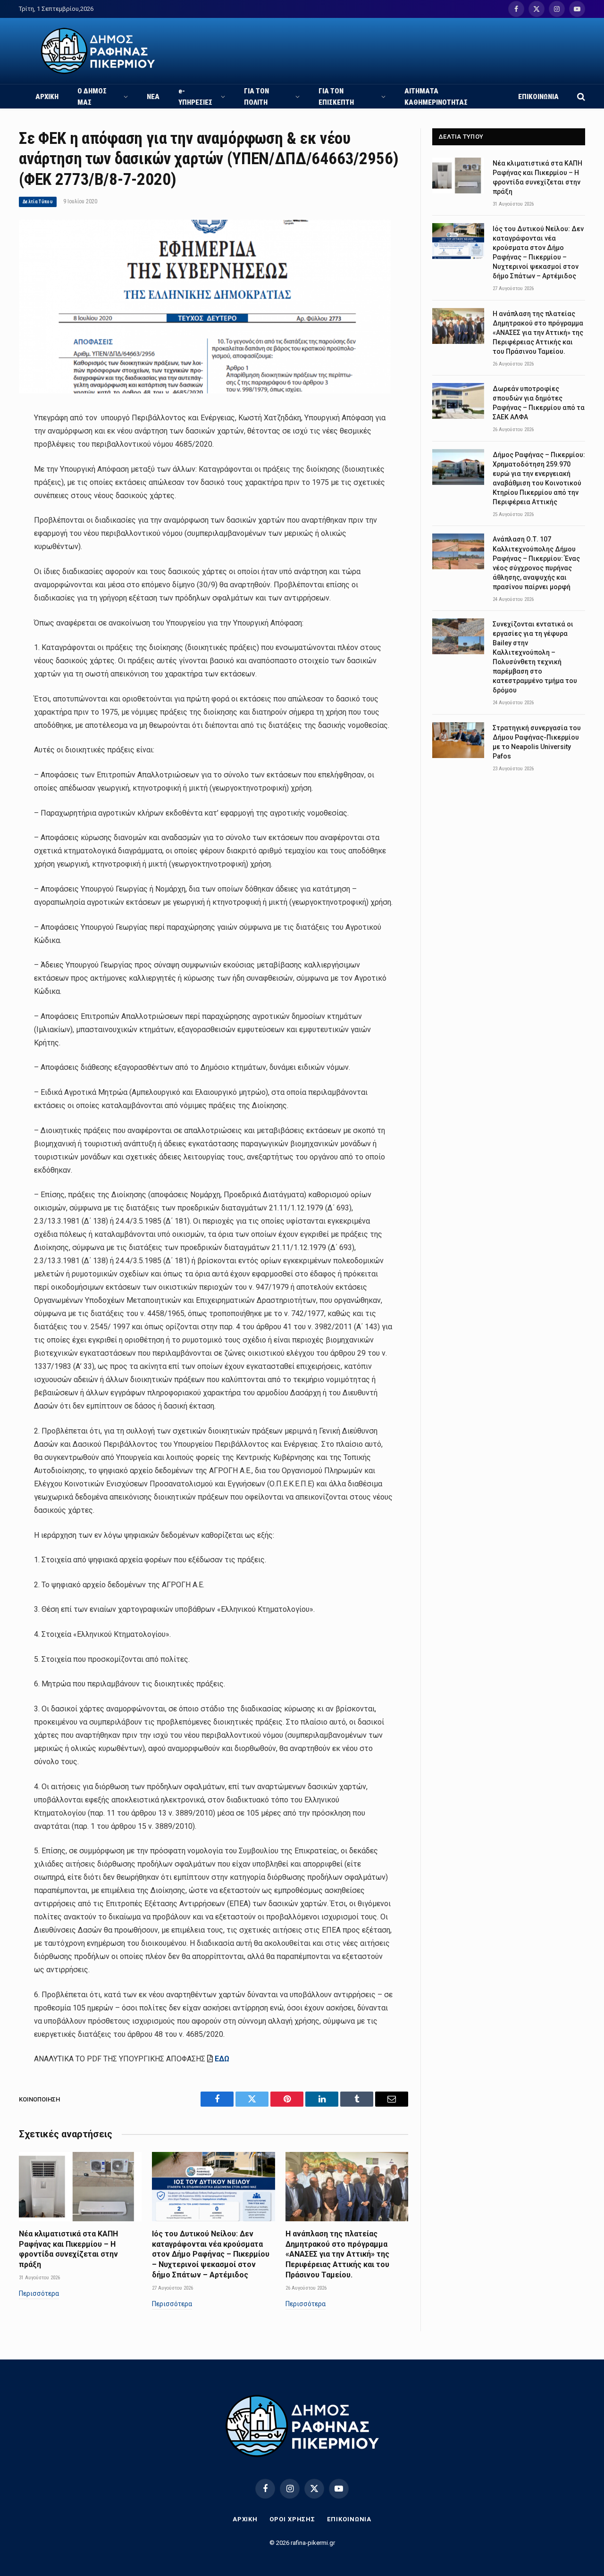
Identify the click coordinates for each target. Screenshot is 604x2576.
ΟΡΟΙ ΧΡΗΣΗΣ (292, 2519)
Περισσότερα (39, 2293)
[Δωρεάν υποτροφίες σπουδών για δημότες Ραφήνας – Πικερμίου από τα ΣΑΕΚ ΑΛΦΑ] (458, 401)
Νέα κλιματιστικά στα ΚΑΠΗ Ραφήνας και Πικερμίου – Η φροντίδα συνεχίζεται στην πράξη (68, 2249)
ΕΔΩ (222, 2059)
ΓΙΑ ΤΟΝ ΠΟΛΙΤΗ (256, 97)
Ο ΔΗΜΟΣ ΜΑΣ (92, 97)
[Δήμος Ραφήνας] (98, 51)
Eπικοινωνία (349, 2519)
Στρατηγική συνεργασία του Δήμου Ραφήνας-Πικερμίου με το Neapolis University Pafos (537, 742)
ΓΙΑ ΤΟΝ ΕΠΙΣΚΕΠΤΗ (336, 97)
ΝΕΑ (153, 97)
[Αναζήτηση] (580, 96)
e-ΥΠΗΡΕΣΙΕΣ (195, 97)
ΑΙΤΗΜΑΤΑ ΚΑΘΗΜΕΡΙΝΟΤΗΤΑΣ (436, 97)
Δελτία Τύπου (38, 202)
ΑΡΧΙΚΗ (47, 97)
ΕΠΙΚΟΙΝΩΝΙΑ (538, 97)
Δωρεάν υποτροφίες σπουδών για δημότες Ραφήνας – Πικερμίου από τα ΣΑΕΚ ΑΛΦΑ (539, 403)
